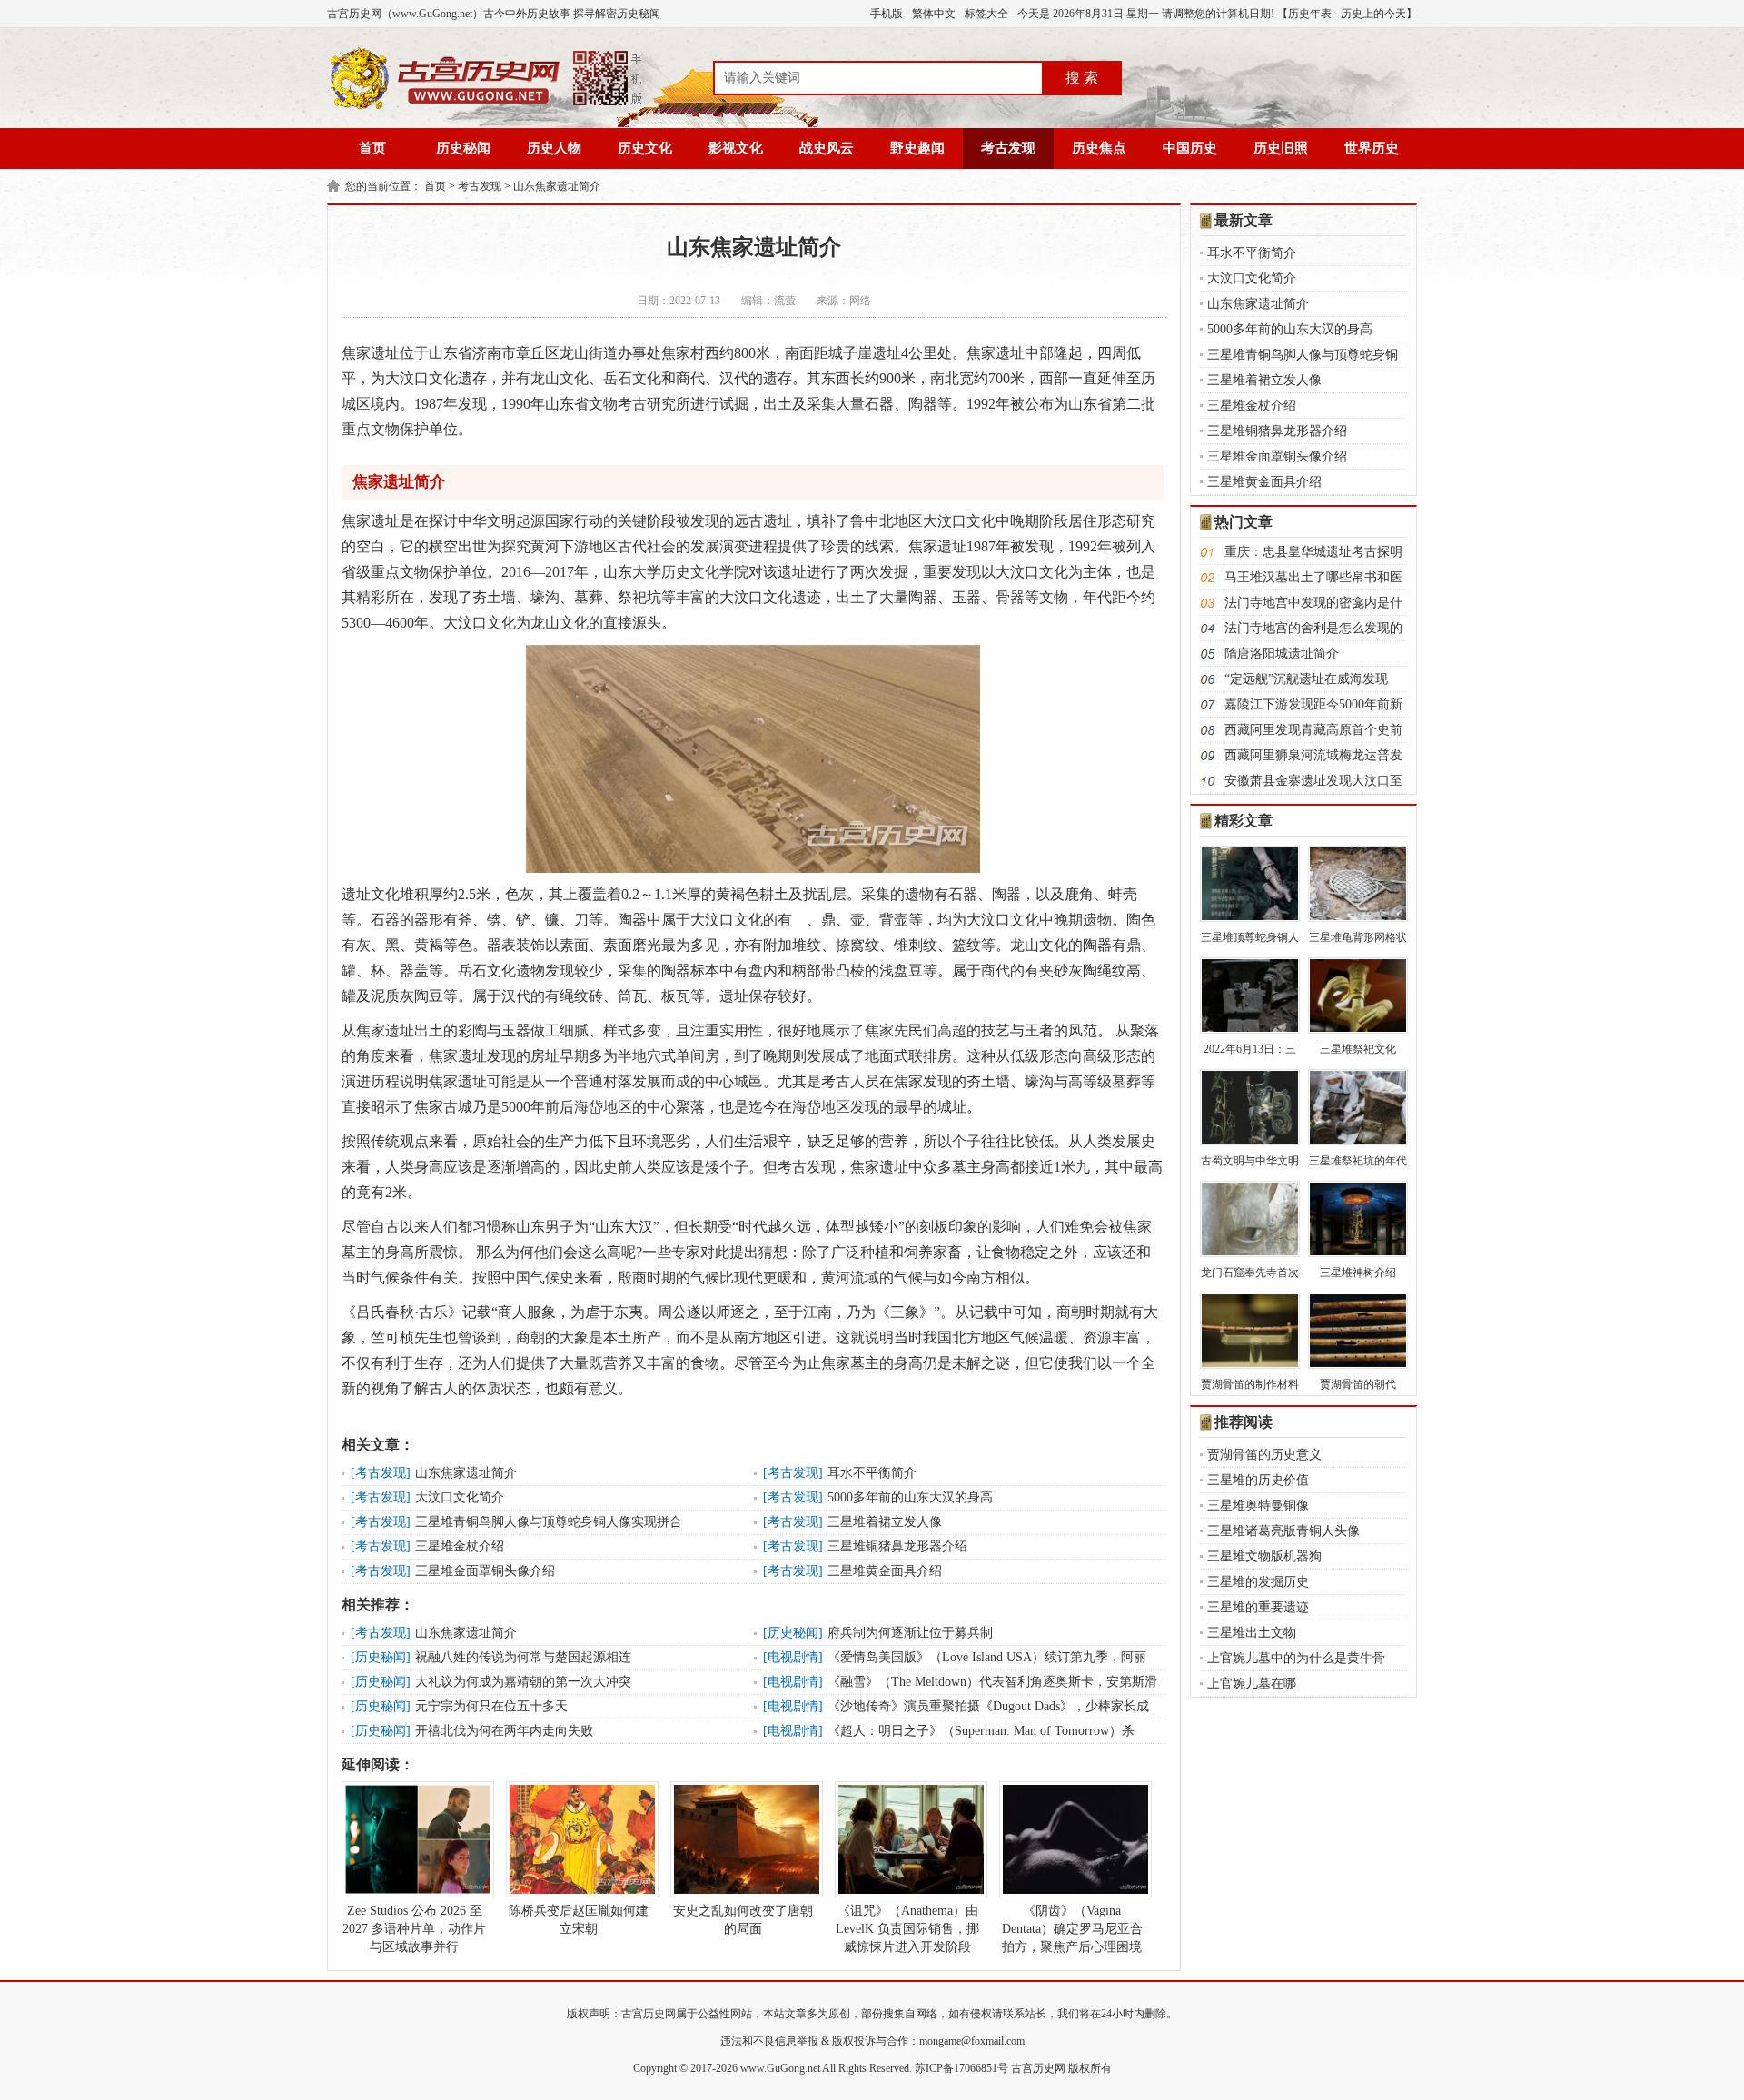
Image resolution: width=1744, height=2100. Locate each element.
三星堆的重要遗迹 (1258, 1607)
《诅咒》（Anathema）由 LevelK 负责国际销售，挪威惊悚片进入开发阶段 (907, 1929)
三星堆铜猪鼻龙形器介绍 (897, 1546)
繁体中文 (934, 14)
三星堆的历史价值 (1258, 1480)
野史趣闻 (917, 148)
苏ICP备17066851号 (961, 2068)
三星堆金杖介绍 (460, 1546)
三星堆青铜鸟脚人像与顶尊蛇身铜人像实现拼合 (549, 1522)
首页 (372, 148)
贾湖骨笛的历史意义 (1264, 1455)
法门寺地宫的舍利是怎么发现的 (1313, 628)
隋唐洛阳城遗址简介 (1282, 654)
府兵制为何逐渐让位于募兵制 (910, 1633)
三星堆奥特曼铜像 (1258, 1506)
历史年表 (1310, 14)
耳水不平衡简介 (872, 1473)
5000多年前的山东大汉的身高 (910, 1497)
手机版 (887, 14)
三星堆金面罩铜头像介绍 (485, 1571)
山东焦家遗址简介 (557, 186)
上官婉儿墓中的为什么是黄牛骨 (1296, 1658)
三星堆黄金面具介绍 (885, 1571)
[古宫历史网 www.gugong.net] (486, 106)
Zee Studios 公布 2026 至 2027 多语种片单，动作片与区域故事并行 (414, 1929)
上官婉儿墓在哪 (1252, 1684)
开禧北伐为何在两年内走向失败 (504, 1731)
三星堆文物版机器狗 (1264, 1556)
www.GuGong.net (780, 2068)
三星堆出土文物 (1252, 1633)
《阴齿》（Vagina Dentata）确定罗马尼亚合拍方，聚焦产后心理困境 (1072, 1929)
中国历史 (1190, 148)
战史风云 (827, 148)
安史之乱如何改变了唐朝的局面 (743, 1920)
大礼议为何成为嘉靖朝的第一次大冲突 (523, 1682)
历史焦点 (1099, 148)
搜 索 (1082, 78)
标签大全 (986, 14)
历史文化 (645, 148)
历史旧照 (1281, 148)
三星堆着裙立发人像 (885, 1522)
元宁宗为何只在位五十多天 (491, 1706)
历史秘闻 (463, 148)
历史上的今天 (1373, 14)
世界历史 (1372, 148)
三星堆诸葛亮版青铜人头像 (1283, 1531)
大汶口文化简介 (460, 1497)
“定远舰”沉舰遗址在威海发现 (1306, 679)
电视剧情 (793, 1657)
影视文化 (736, 148)
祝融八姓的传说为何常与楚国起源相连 (523, 1657)
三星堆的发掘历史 (1258, 1582)
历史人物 (554, 148)
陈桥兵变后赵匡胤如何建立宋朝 (579, 1920)
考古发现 (1008, 148)
